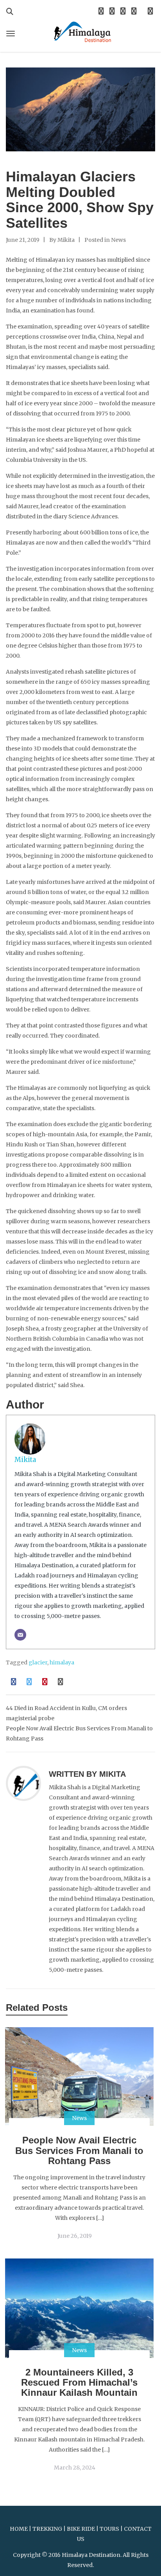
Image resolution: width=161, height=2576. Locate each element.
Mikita (66, 240)
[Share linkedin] (61, 1682)
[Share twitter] (29, 1682)
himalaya (62, 1662)
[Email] (20, 1635)
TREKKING (47, 2529)
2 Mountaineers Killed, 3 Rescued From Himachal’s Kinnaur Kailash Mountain (79, 2383)
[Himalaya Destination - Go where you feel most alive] (81, 31)
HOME (19, 2529)
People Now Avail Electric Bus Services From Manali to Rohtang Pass (79, 2150)
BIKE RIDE (81, 2529)
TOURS (109, 2529)
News (118, 240)
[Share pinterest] (45, 1682)
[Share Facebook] (14, 1682)
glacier (38, 1662)
